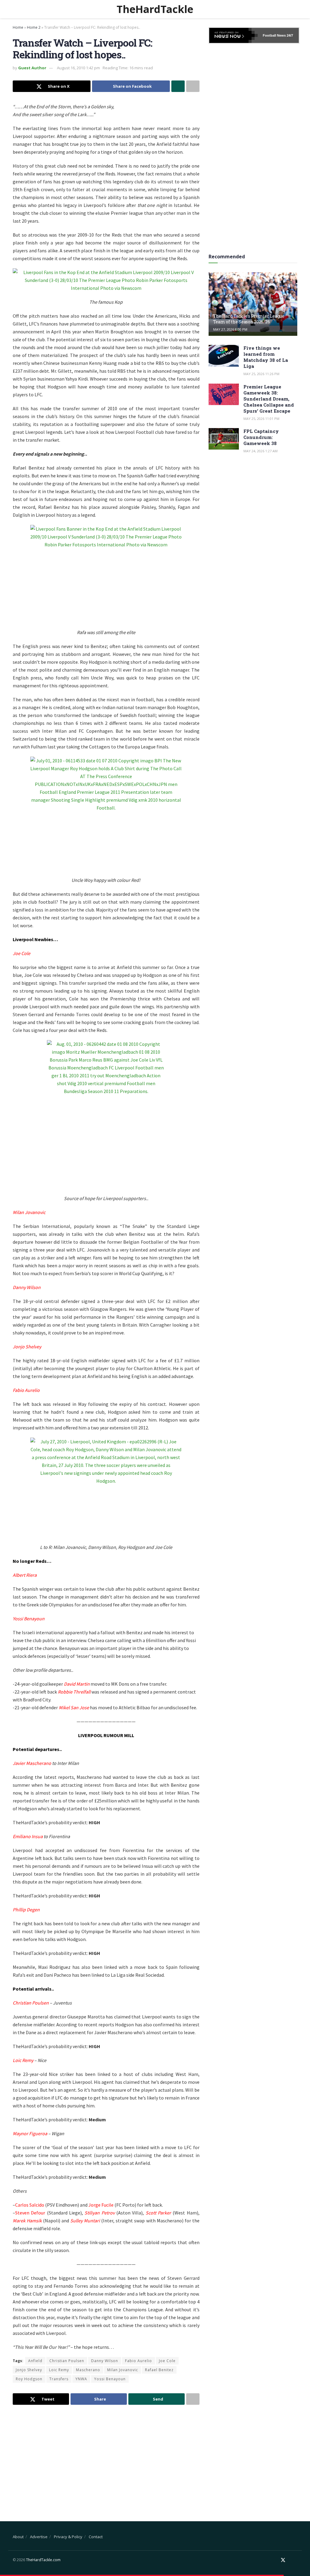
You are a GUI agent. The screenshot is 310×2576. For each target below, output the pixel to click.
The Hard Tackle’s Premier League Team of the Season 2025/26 (249, 319)
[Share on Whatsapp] (178, 86)
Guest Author (32, 68)
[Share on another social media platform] (193, 86)
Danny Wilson (105, 2361)
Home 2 (34, 27)
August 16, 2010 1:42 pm (78, 68)
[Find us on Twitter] (283, 2560)
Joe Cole (167, 2361)
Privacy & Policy (68, 2537)
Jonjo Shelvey (29, 2370)
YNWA (81, 2379)
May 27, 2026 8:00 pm (230, 329)
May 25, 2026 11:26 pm (261, 374)
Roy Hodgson (29, 2379)
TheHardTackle (155, 9)
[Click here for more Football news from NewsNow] (233, 35)
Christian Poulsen (67, 2361)
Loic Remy (59, 2370)
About (18, 2537)
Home (18, 27)
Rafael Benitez (159, 2370)
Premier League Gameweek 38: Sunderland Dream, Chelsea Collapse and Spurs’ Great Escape (269, 399)
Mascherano (88, 2370)
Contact (96, 2537)
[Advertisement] (106, 2458)
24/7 (289, 35)
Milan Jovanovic (123, 2370)
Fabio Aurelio (139, 2361)
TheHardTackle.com (43, 2560)
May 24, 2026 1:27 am (261, 451)
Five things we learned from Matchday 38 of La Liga (266, 357)
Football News (274, 35)
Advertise (39, 2537)
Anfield (35, 2361)
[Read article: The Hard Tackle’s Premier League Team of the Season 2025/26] (253, 304)
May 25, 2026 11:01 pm (261, 419)
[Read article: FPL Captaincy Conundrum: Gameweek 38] (224, 439)
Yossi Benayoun (110, 2379)
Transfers (59, 2379)
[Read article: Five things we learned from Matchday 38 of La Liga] (224, 356)
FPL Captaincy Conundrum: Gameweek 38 (261, 437)
